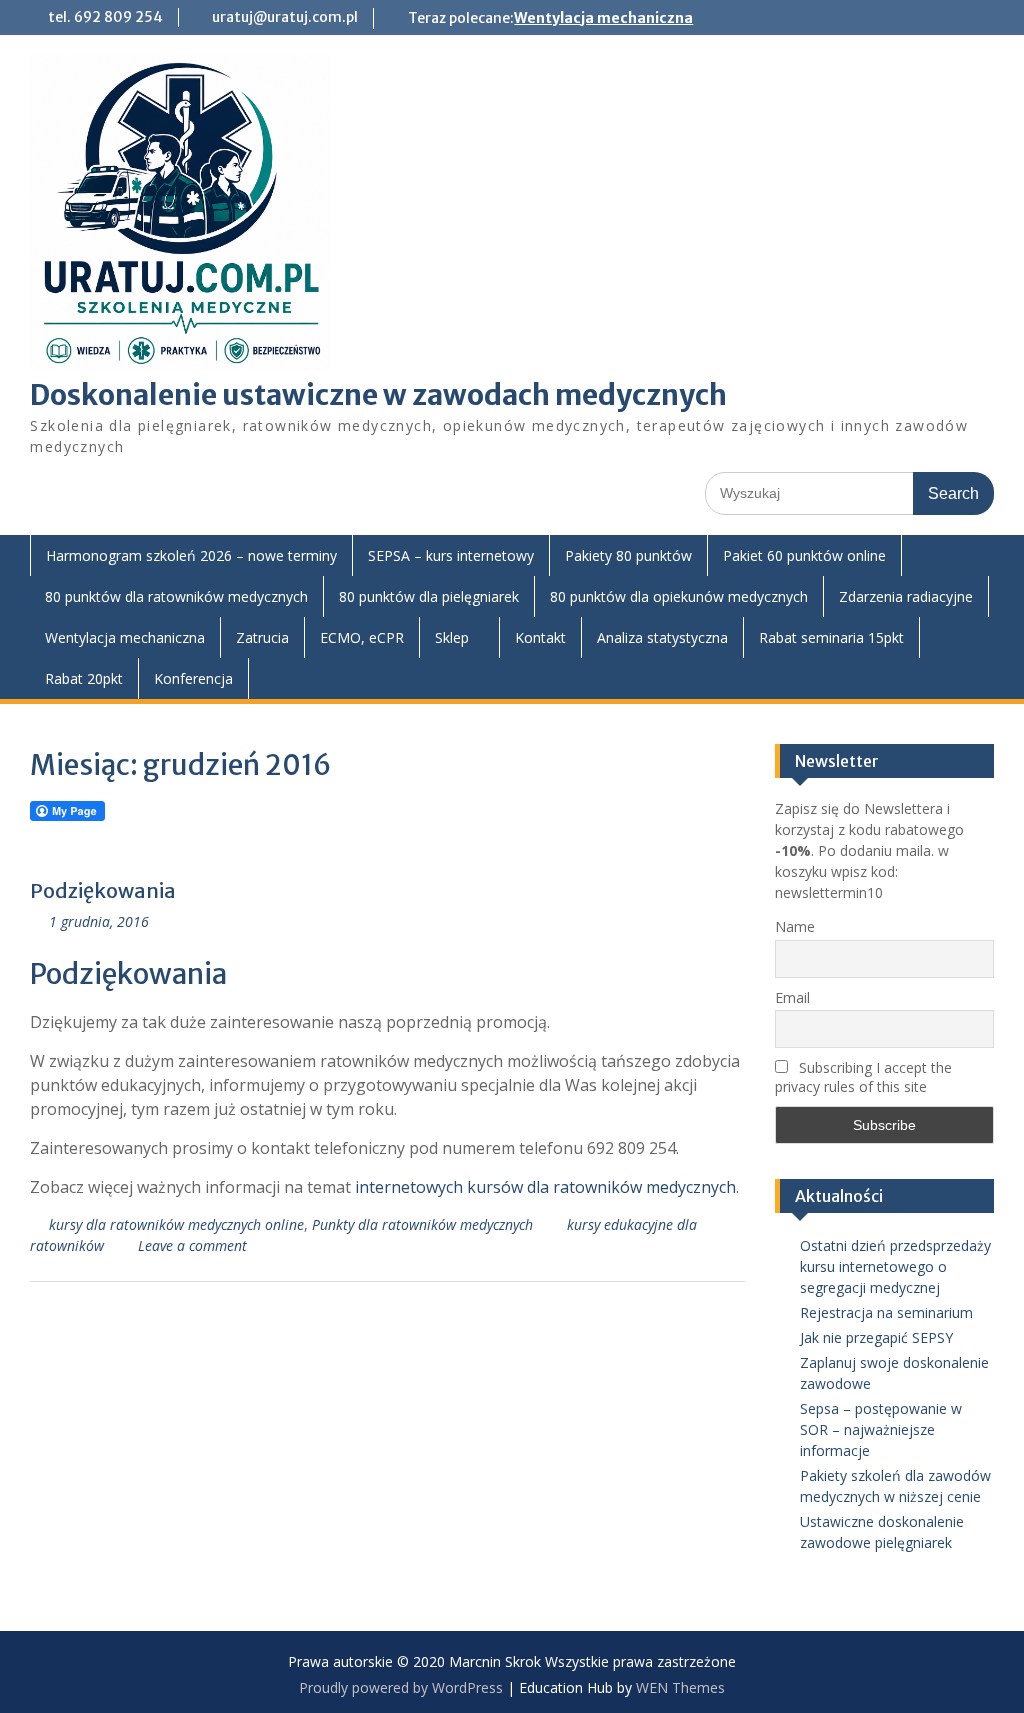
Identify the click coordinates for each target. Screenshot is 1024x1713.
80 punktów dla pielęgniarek (429, 596)
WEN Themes (680, 1687)
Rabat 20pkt (84, 678)
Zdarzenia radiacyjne (906, 596)
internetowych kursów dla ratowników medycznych (545, 1187)
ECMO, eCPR (362, 637)
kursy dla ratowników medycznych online (176, 1224)
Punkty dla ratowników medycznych (422, 1224)
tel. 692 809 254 (105, 17)
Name (795, 926)
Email (792, 997)
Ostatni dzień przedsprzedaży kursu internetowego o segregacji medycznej (895, 1266)
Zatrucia (262, 637)
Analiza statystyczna (662, 637)
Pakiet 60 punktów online (804, 555)
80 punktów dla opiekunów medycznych (679, 596)
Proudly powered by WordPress (401, 1687)
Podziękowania (103, 890)
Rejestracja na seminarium (886, 1312)
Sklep (452, 637)
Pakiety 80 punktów (628, 555)
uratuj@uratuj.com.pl (285, 17)
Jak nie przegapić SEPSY (876, 1337)
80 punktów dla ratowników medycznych (176, 596)
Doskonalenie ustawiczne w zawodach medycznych (378, 395)
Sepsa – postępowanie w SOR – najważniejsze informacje (881, 1429)
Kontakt (540, 637)
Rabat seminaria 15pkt (831, 637)
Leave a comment (192, 1245)
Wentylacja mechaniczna (603, 18)
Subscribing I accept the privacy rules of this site (863, 1077)
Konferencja (193, 678)
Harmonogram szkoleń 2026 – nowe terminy (191, 555)
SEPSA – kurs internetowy (451, 555)
